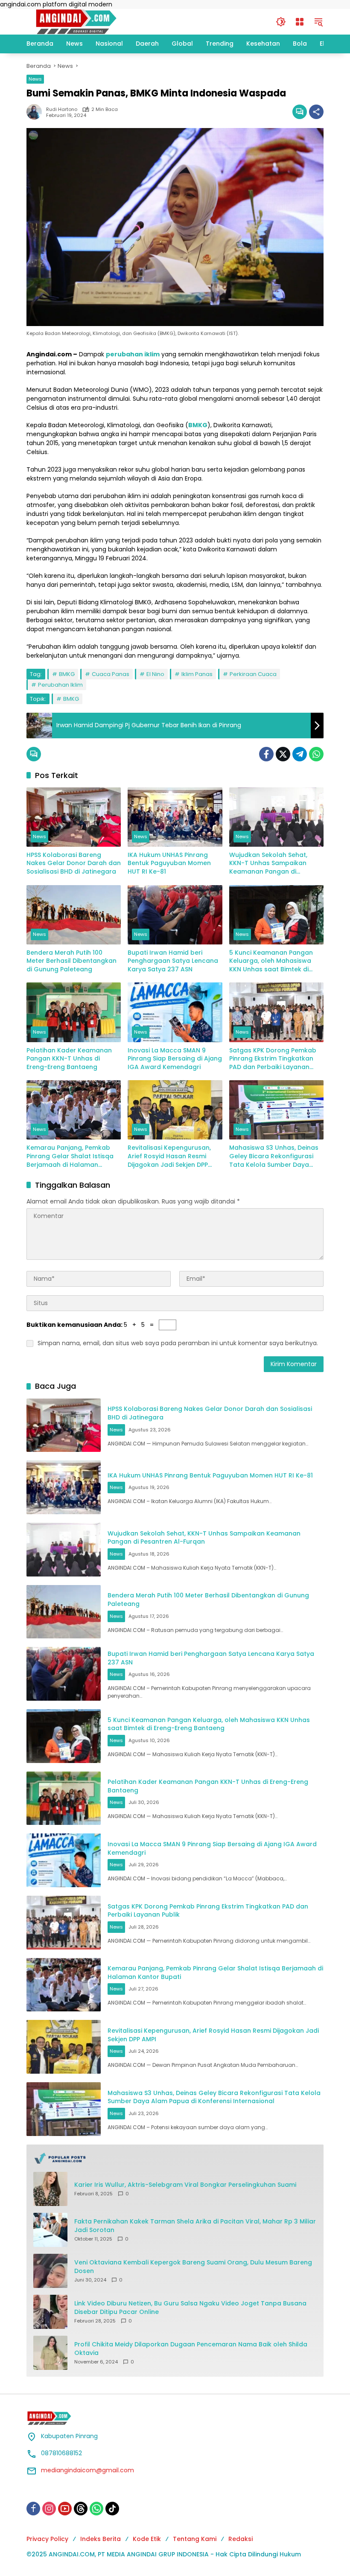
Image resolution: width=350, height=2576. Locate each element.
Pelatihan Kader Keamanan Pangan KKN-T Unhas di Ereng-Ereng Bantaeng (69, 1059)
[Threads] (81, 2509)
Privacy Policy (47, 2539)
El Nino (155, 674)
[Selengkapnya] (175, 2158)
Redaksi (241, 2539)
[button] (281, 22)
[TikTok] (112, 2509)
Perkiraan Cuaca (253, 674)
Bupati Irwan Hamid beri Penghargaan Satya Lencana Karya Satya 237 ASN (173, 961)
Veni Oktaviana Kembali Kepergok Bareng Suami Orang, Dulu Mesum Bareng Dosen (193, 2267)
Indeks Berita (101, 2539)
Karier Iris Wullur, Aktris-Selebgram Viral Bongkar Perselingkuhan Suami (185, 2185)
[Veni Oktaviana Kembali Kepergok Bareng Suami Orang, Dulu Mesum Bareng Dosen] (50, 2271)
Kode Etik (147, 2539)
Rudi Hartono (62, 109)
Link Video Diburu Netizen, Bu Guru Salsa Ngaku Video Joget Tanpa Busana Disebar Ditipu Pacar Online (190, 2308)
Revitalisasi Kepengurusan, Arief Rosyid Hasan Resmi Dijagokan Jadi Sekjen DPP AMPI (169, 1156)
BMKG (67, 674)
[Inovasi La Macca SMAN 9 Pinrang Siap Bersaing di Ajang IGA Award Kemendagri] (175, 1012)
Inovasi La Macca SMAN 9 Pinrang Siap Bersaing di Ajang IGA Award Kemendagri (175, 1059)
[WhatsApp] (316, 754)
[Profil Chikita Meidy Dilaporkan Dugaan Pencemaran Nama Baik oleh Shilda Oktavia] (50, 2353)
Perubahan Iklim (60, 685)
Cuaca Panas (111, 674)
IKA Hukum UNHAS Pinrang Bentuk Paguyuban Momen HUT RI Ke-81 (169, 863)
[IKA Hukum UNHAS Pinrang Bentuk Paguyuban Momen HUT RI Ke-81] (175, 817)
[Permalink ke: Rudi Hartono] (36, 112)
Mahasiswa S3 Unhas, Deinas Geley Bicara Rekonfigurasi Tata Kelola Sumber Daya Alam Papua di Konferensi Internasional (274, 1156)
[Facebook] (266, 754)
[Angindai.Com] (95, 21)
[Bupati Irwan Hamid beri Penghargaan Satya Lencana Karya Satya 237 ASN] (175, 915)
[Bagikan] (316, 112)
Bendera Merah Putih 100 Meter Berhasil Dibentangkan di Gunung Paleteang (71, 961)
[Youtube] (65, 2509)
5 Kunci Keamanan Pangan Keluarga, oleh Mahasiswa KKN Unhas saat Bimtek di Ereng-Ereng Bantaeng (271, 961)
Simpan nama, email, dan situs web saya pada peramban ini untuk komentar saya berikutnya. (178, 1343)
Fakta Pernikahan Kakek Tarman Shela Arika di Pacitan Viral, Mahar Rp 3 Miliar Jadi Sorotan (195, 2226)
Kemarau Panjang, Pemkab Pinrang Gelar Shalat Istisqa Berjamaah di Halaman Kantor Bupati (70, 1156)
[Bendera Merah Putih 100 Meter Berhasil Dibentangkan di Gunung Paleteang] (74, 915)
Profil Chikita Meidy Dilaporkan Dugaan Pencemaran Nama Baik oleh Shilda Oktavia (191, 2349)
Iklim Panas (197, 674)
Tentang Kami (195, 2539)
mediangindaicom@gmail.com (87, 2470)
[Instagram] (49, 2509)
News (35, 79)
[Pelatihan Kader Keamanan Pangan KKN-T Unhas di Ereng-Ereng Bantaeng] (74, 1012)
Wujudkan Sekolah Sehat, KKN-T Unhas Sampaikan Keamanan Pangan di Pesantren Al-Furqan (268, 864)
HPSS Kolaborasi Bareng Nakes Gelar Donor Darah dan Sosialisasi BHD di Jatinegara (74, 863)
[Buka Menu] (300, 22)
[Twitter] (283, 754)
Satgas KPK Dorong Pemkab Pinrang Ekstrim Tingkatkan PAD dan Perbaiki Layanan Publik (273, 1059)
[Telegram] (300, 754)
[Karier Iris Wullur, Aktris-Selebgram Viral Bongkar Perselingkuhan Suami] (50, 2189)
